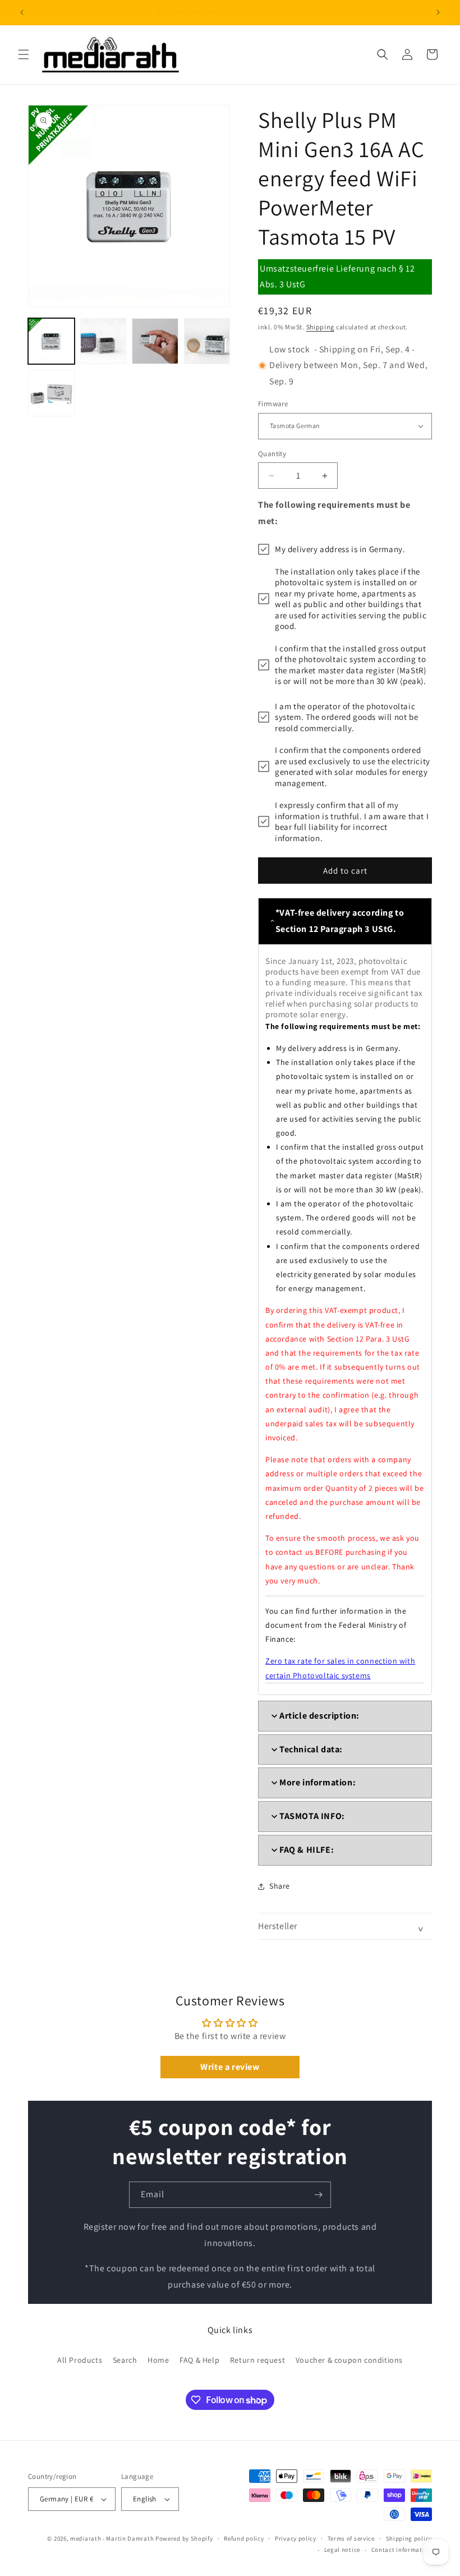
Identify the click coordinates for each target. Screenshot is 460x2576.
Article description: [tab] (319, 1716)
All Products (80, 2360)
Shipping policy (409, 2538)
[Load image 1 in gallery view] (51, 341)
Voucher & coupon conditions (349, 2360)
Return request (257, 2360)
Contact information (402, 2550)
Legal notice (342, 2550)
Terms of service (351, 2538)
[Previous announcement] (22, 12)
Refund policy (244, 2538)
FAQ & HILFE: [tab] (307, 1850)
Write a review (230, 2067)
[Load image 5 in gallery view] (51, 393)
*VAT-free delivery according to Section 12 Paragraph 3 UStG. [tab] (340, 921)
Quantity (272, 454)
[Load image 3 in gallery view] (155, 341)
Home (158, 2360)
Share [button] (280, 1886)
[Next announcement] (438, 12)
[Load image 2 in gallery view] (104, 341)
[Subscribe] (318, 2195)
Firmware (273, 404)
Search (125, 2360)
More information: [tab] (318, 1782)
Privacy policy (296, 2538)
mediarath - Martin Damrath (112, 2538)
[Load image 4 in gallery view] (207, 341)
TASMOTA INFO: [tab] (312, 1816)
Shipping (321, 327)
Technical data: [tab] (311, 1749)
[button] (24, 54)
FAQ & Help (199, 2360)
